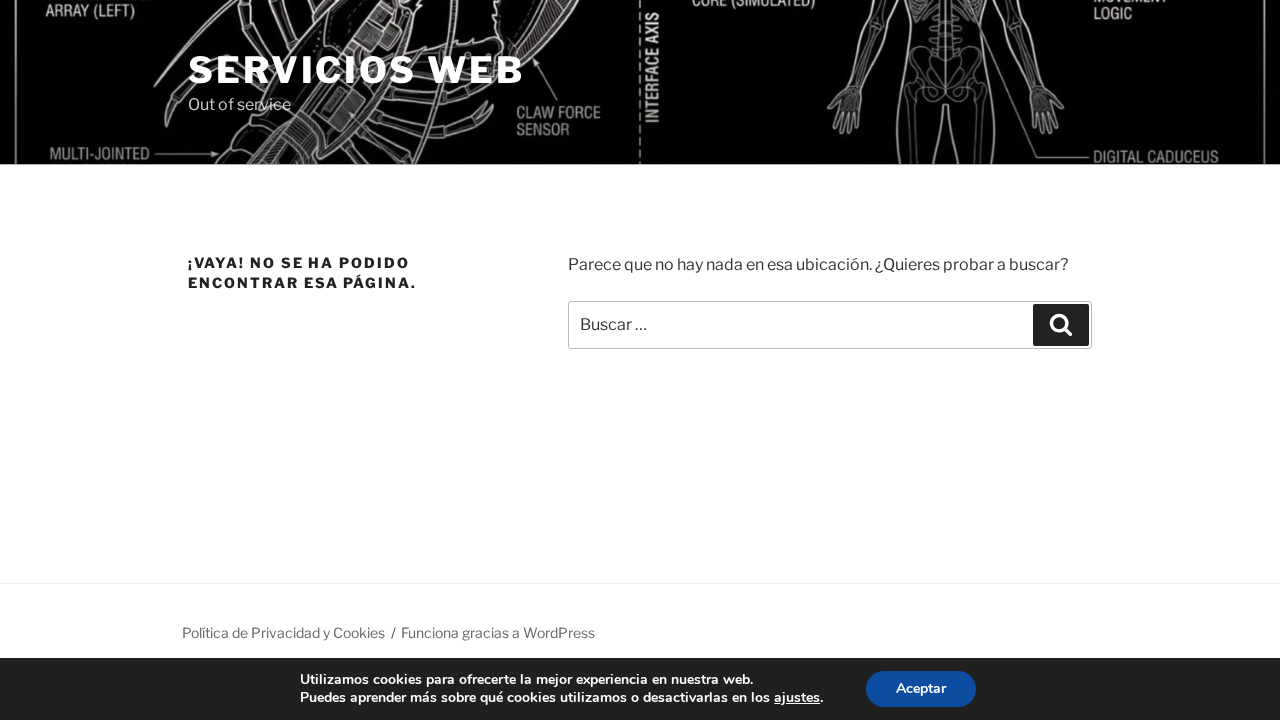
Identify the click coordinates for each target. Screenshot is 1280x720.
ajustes (797, 698)
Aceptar (921, 688)
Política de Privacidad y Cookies (283, 632)
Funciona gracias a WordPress (498, 632)
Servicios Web (356, 70)
